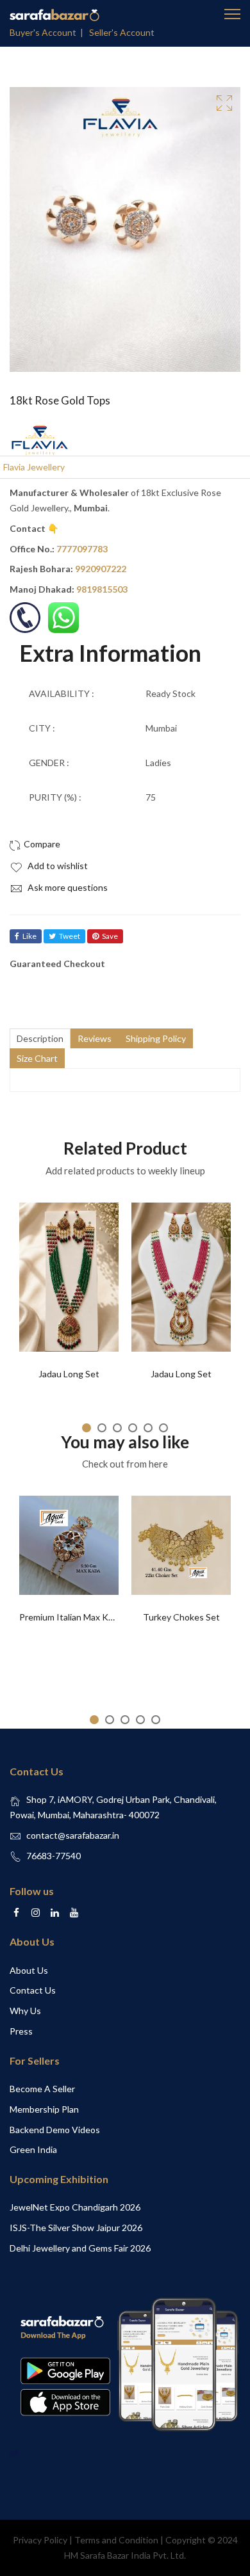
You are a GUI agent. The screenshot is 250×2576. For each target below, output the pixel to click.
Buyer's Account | (48, 32)
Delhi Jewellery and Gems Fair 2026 (80, 2248)
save (110, 936)
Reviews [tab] (95, 1038)
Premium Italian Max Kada (71, 1617)
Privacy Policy (40, 2540)
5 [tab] (148, 1428)
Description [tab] (40, 1038)
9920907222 (101, 569)
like (29, 936)
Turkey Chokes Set (181, 1617)
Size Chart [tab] (37, 1058)
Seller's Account (122, 32)
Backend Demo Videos (55, 2130)
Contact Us (33, 1990)
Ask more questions (67, 887)
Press (21, 2031)
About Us (29, 1970)
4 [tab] (133, 1428)
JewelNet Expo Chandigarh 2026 (75, 2207)
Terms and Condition (116, 2540)
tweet (70, 936)
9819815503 (102, 589)
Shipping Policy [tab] (156, 1038)
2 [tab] (102, 1428)
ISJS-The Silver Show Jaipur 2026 (76, 2228)
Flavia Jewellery (34, 467)
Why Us (25, 2011)
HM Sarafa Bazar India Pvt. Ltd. (125, 2555)
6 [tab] (163, 1428)
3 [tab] (117, 1428)
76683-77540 (54, 1856)
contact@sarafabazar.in (73, 1835)
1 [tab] (87, 1428)
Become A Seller (42, 2089)
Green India (33, 2149)
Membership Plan (44, 2109)
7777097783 (82, 549)
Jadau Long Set (69, 1374)
